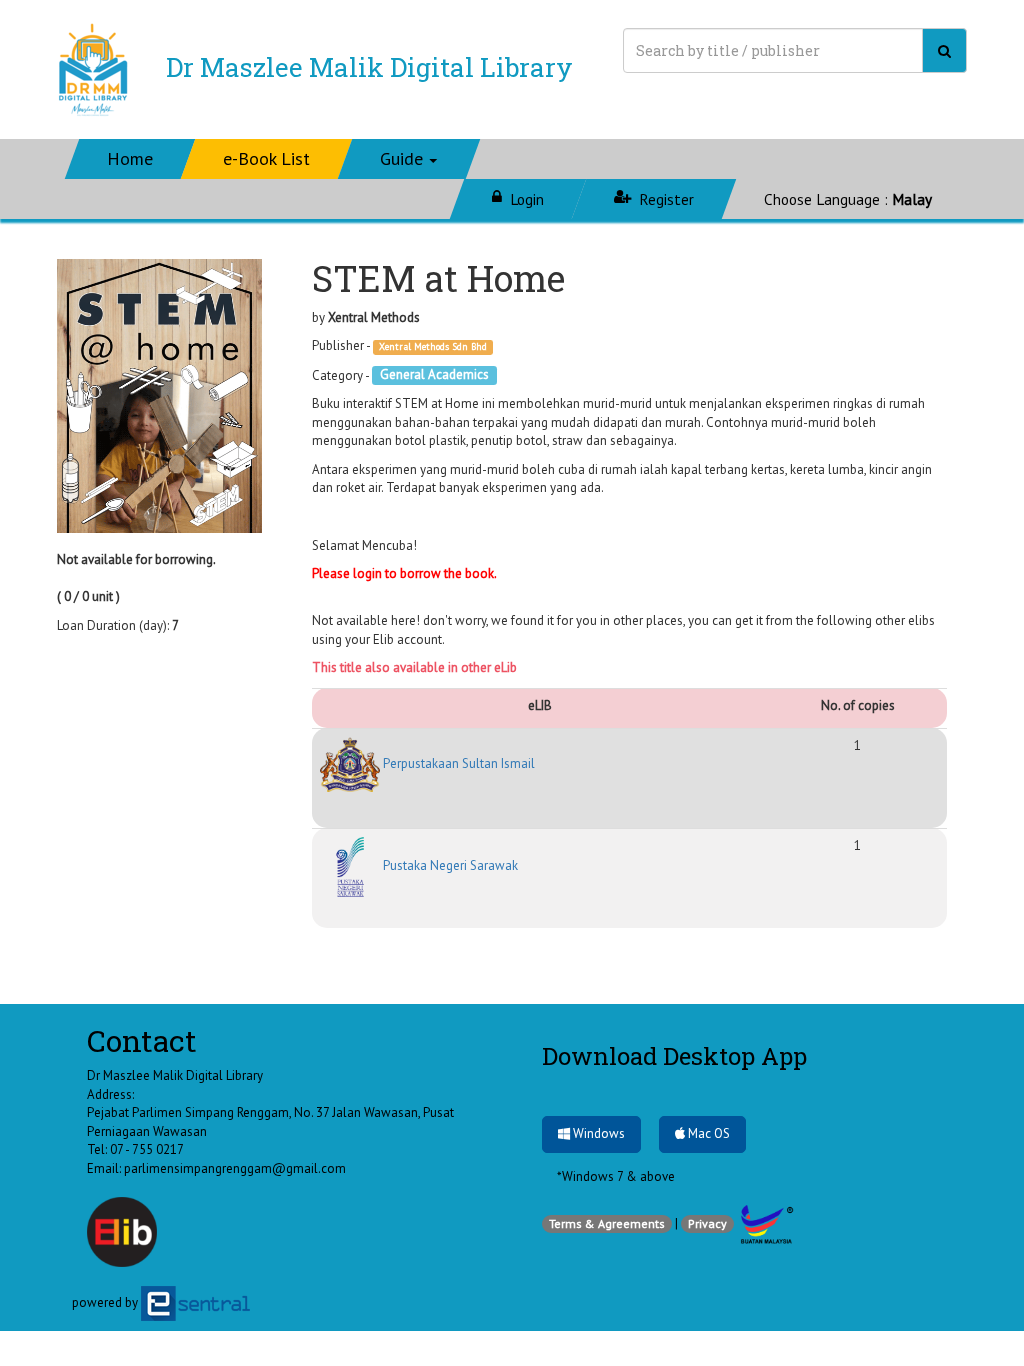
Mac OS (707, 1133)
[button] (409, 159)
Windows (597, 1133)
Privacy (707, 1223)
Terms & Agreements (607, 1223)
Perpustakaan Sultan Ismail (457, 763)
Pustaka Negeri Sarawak (449, 865)
